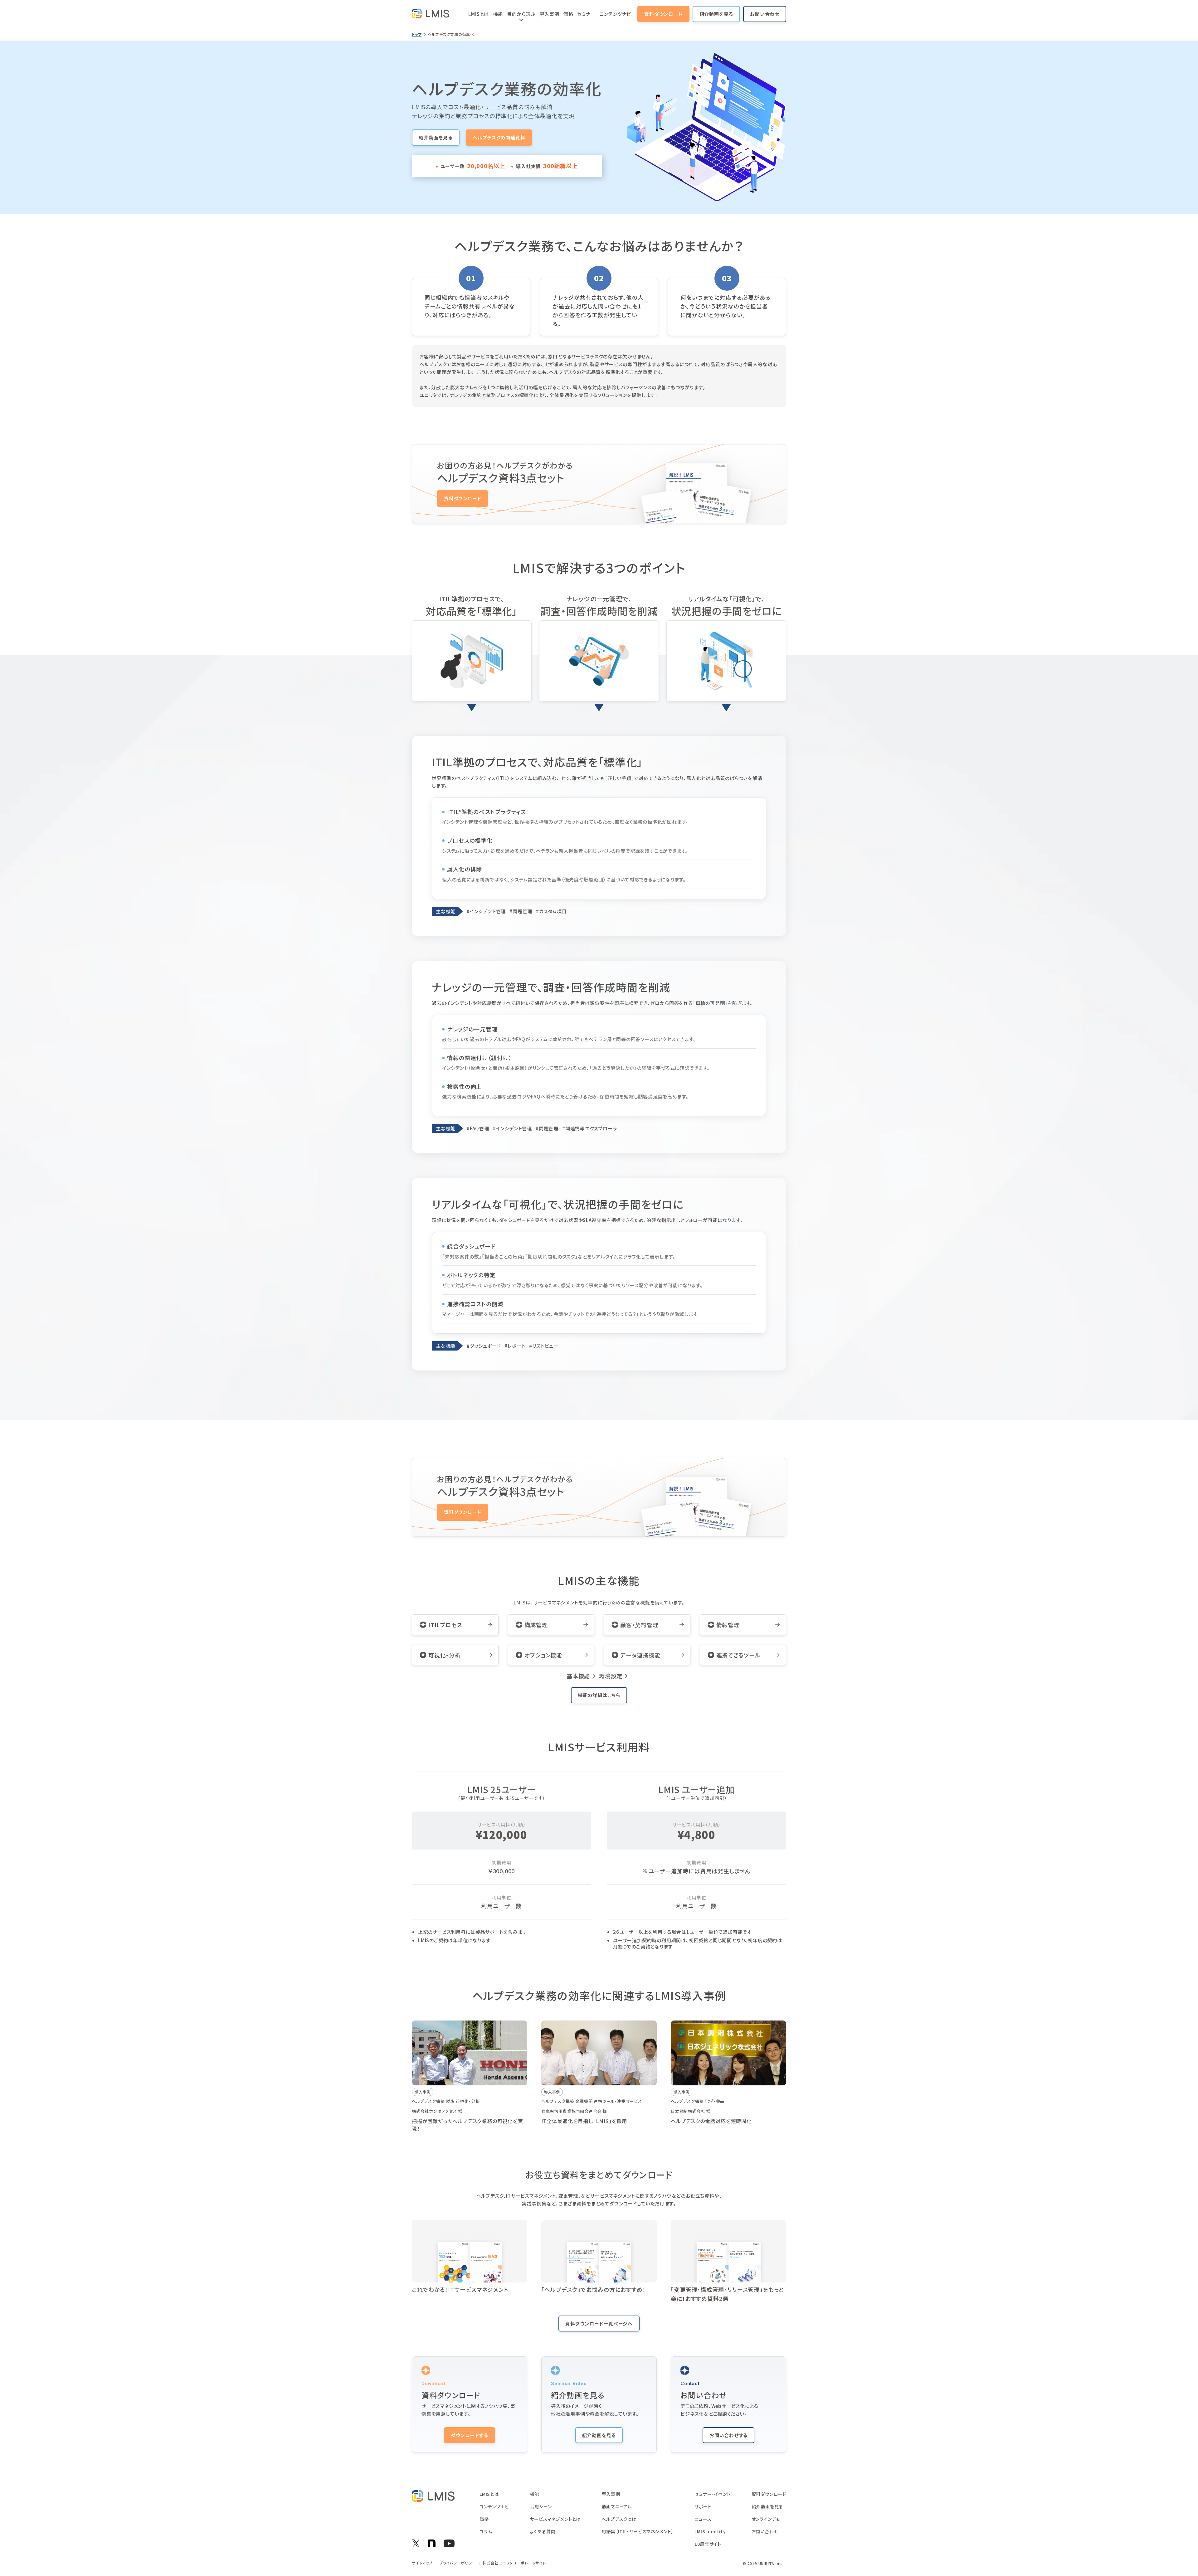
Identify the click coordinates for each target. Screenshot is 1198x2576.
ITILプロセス (445, 1625)
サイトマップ (422, 2563)
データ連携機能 (640, 1655)
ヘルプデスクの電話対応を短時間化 (711, 2121)
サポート (703, 2506)
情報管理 (728, 1625)
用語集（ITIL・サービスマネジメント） (638, 2531)
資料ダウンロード (663, 14)
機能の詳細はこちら (599, 1695)
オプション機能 (543, 1655)
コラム (486, 2531)
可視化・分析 (445, 1655)
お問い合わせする (728, 2435)
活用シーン (541, 2506)
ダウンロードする (469, 2435)
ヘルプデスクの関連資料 (499, 137)
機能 (498, 14)
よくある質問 (543, 2531)
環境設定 (611, 1676)
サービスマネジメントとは (555, 2519)
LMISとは (479, 14)
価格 (568, 14)
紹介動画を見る (716, 14)
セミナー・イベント (712, 2494)
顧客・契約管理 (639, 1625)
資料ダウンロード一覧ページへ (599, 2324)
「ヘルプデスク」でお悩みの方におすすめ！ (594, 2289)
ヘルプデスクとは (619, 2519)
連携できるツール (738, 1655)
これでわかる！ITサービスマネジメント (460, 2289)
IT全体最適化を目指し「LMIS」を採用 (584, 2121)
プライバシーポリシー (458, 2563)
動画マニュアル (617, 2506)
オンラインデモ (766, 2519)
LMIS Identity (710, 2531)
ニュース (703, 2519)
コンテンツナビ (616, 14)
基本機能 (578, 1676)
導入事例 (550, 14)
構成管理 (536, 1625)
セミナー (586, 14)
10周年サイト (708, 2544)
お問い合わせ (765, 14)
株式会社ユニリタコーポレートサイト (514, 2563)
